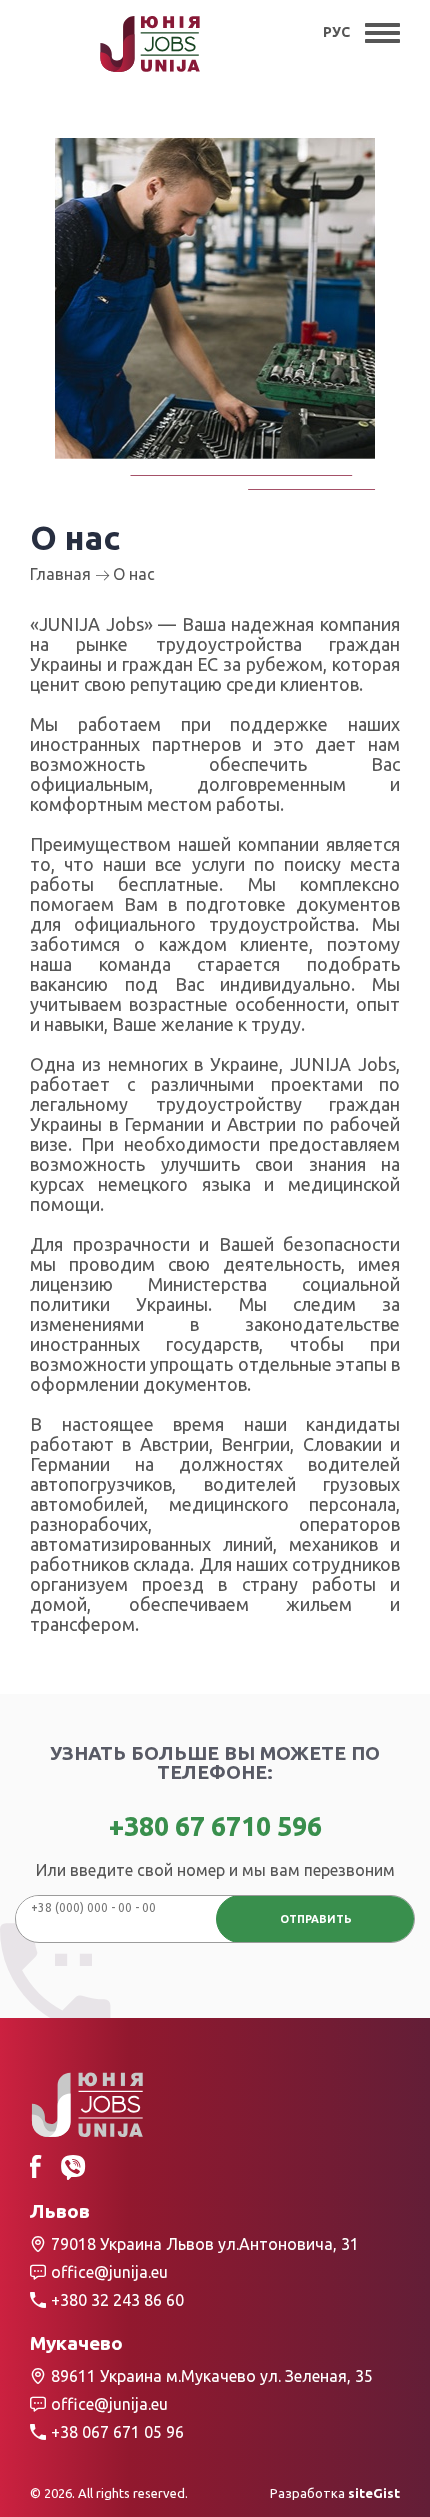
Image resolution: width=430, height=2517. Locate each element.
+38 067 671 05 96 (117, 2432)
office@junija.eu (109, 2272)
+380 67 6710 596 (215, 1826)
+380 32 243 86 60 (117, 2300)
